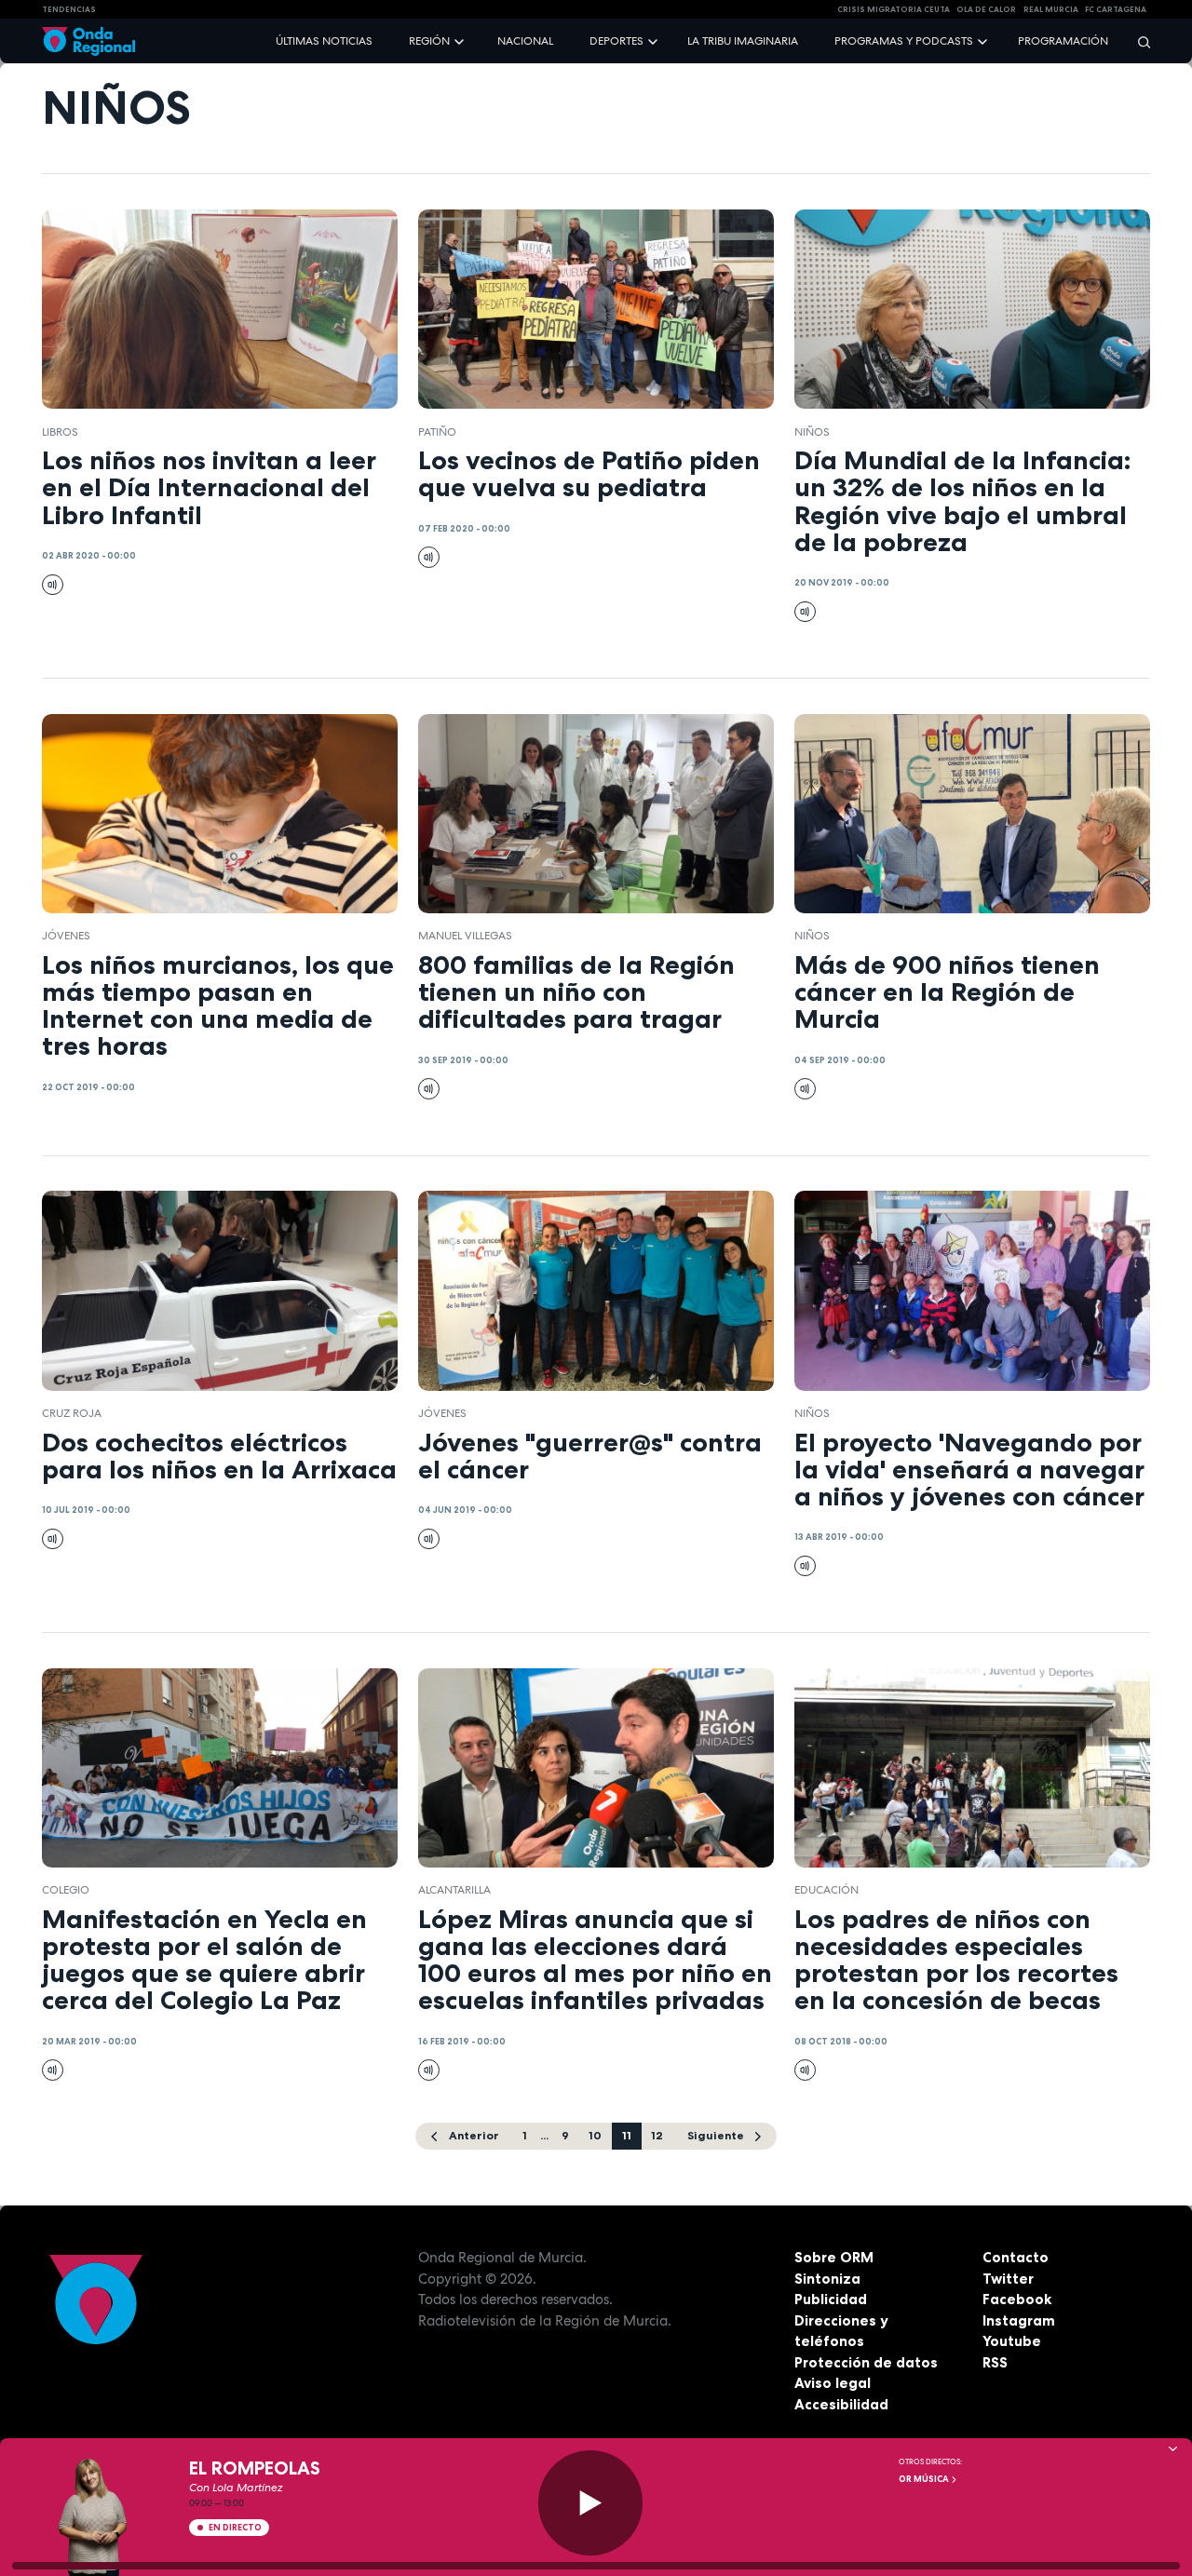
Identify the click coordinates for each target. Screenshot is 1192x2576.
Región (429, 41)
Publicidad (831, 2299)
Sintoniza (827, 2279)
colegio (66, 1890)
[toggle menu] (461, 40)
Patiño (437, 432)
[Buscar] (1138, 41)
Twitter (1008, 2279)
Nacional (525, 41)
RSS (995, 2362)
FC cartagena (1116, 9)
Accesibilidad (841, 2404)
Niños (812, 432)
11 (627, 2135)
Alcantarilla (454, 1890)
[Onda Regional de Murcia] (88, 41)
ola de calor (986, 9)
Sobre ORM (834, 2257)
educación (826, 1890)
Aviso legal (833, 2383)
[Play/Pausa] (591, 2503)
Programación (1063, 41)
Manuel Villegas (465, 936)
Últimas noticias (324, 41)
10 (595, 2135)
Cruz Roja (72, 1413)
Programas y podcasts (904, 41)
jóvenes (66, 936)
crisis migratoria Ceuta (894, 9)
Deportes (616, 41)
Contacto (1016, 2257)
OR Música (925, 2479)
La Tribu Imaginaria (743, 41)
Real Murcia (1051, 9)
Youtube (1012, 2341)
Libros (60, 432)
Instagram (1019, 2320)
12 (657, 2135)
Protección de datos (866, 2362)
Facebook (1017, 2299)
